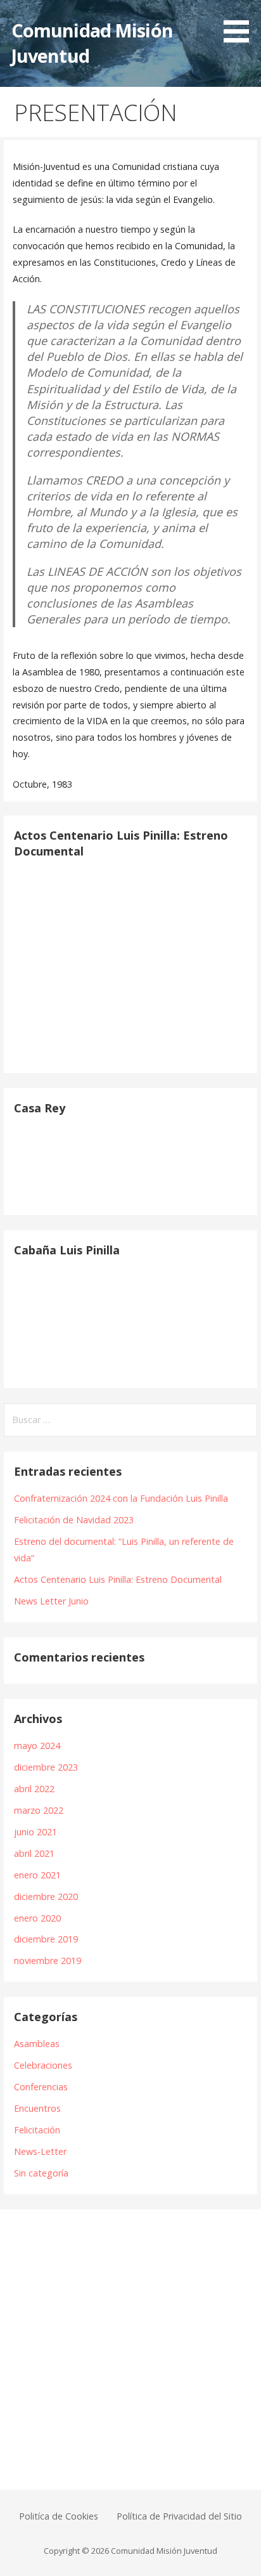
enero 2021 (37, 1875)
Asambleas (37, 2044)
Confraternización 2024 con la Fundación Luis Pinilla (121, 1498)
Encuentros (37, 2108)
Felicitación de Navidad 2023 (74, 1520)
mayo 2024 (37, 1746)
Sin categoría (41, 2173)
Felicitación (37, 2130)
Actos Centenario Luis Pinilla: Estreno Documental (118, 1579)
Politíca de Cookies (59, 2516)
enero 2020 (37, 1918)
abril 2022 (34, 1789)
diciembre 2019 (46, 1939)
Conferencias (41, 2087)
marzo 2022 (39, 1810)
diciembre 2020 (46, 1896)
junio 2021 (35, 1832)
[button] (241, 23)
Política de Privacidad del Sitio (179, 2516)
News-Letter (40, 2151)
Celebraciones (43, 2065)
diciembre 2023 (46, 1767)
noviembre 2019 (48, 1961)
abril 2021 (34, 1853)
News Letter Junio (51, 1601)
